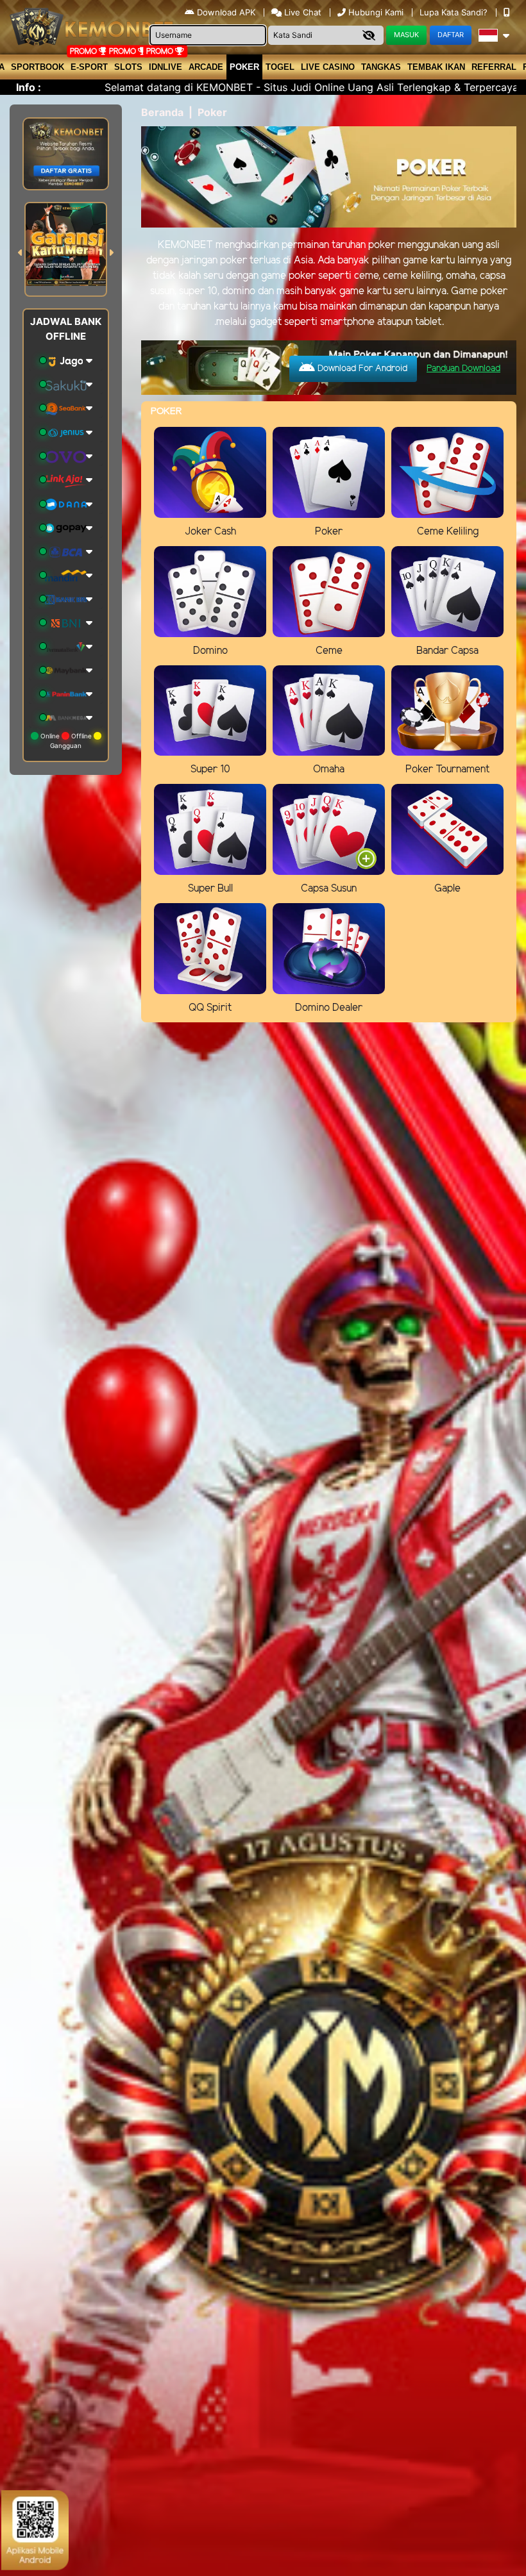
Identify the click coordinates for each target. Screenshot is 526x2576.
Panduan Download (463, 369)
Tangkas (381, 67)
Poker (244, 67)
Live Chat (301, 12)
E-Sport (89, 67)
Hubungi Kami (376, 12)
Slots (128, 67)
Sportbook (38, 67)
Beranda (162, 112)
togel (280, 67)
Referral (494, 67)
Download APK (226, 12)
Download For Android (361, 369)
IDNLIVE (165, 67)
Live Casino (328, 67)
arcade (206, 67)
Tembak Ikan (436, 67)
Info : (29, 87)
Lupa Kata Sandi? (455, 12)
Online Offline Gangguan (66, 741)
